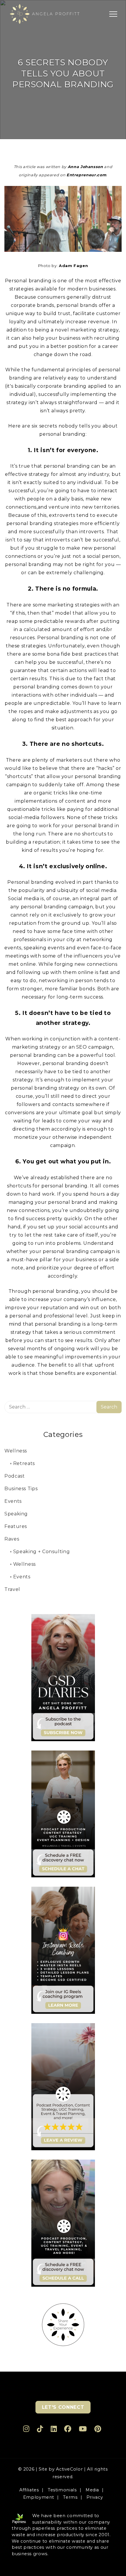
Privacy (95, 2497)
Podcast (15, 1476)
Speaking (16, 1514)
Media (92, 2490)
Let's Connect (63, 2407)
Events (13, 1501)
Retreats (24, 1463)
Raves (12, 1539)
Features (16, 1526)
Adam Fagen (73, 266)
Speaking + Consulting (41, 1552)
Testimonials (62, 2490)
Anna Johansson (85, 167)
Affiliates (29, 2490)
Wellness (16, 1451)
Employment (39, 2497)
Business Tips (21, 1489)
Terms (70, 2497)
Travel (12, 1589)
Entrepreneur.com (86, 175)
